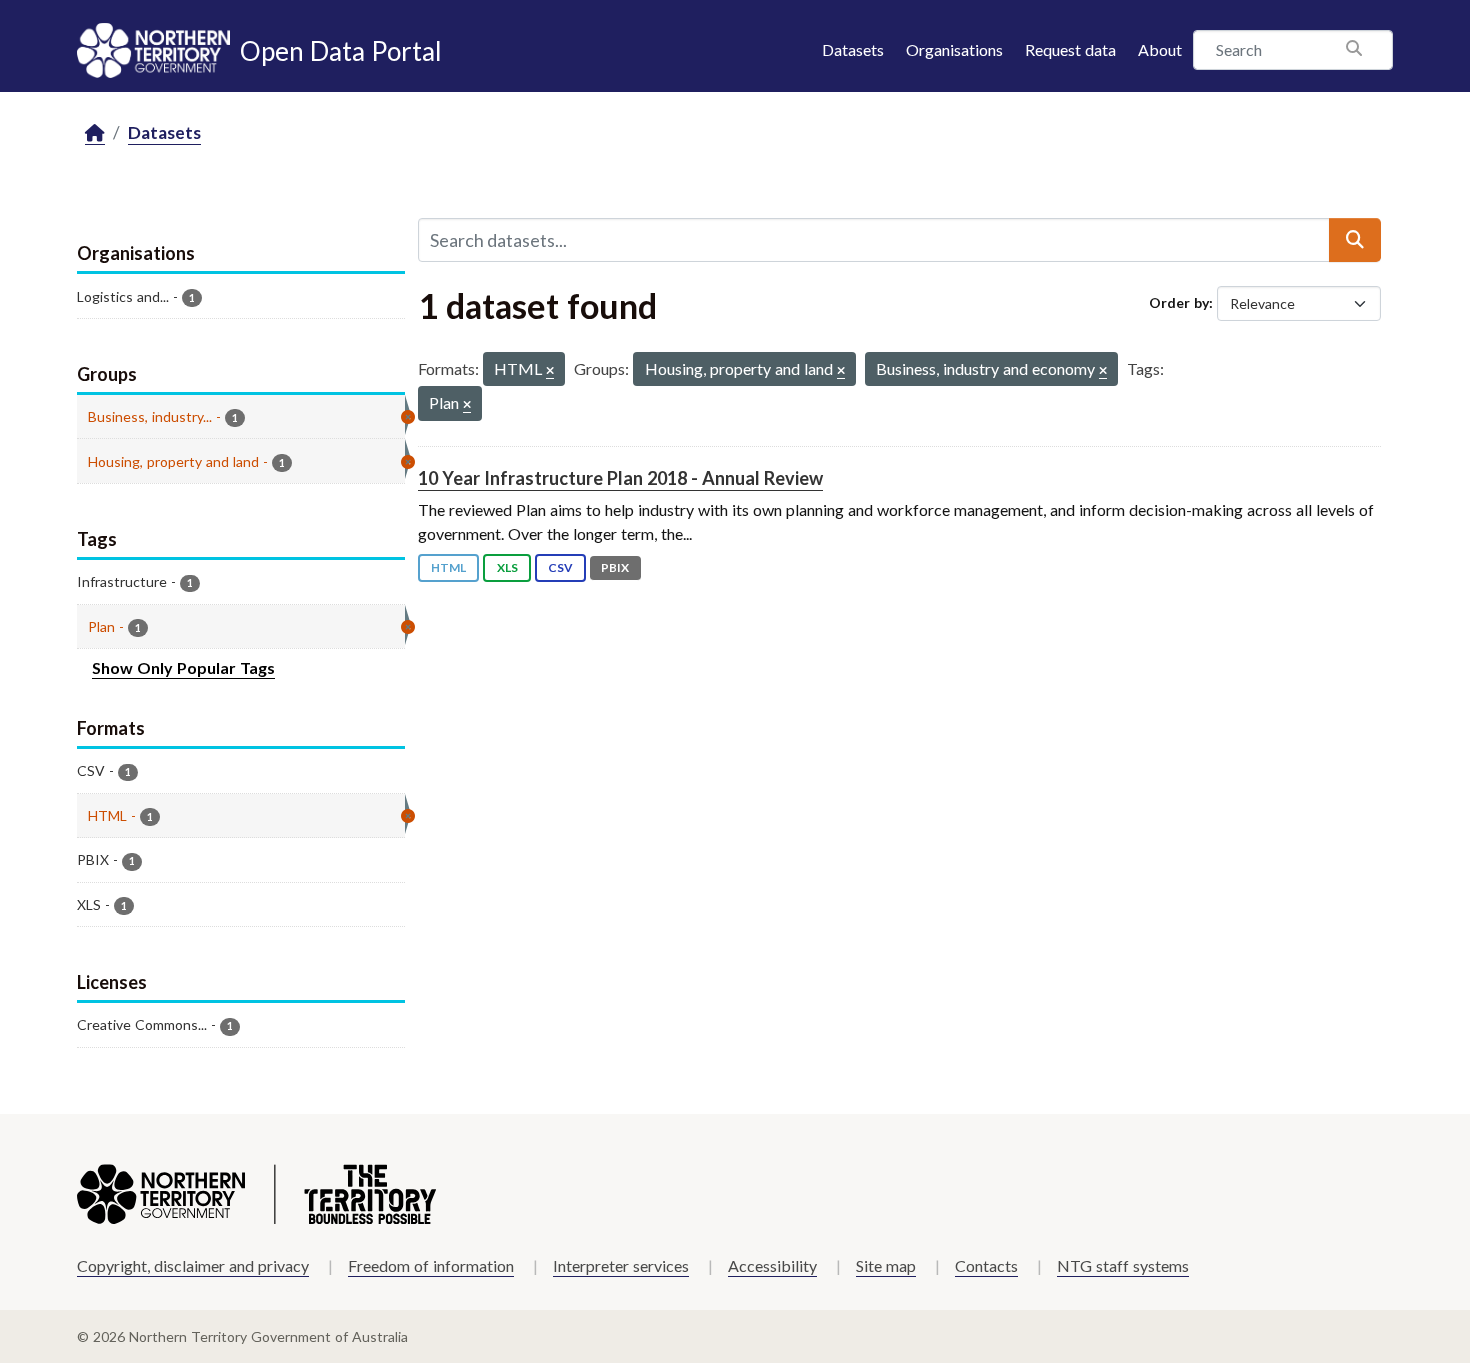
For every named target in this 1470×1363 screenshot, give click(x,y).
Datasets (853, 49)
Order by (1179, 302)
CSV (560, 567)
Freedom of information (431, 1265)
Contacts (986, 1265)
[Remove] (550, 371)
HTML (448, 567)
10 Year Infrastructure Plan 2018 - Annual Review (620, 478)
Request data (1070, 49)
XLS (507, 567)
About (1160, 49)
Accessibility (772, 1265)
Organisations (954, 49)
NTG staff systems (1123, 1265)
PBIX (615, 567)
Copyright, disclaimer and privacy (193, 1265)
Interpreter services (621, 1265)
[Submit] (1355, 240)
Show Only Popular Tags (183, 667)
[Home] (95, 133)
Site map (886, 1265)
